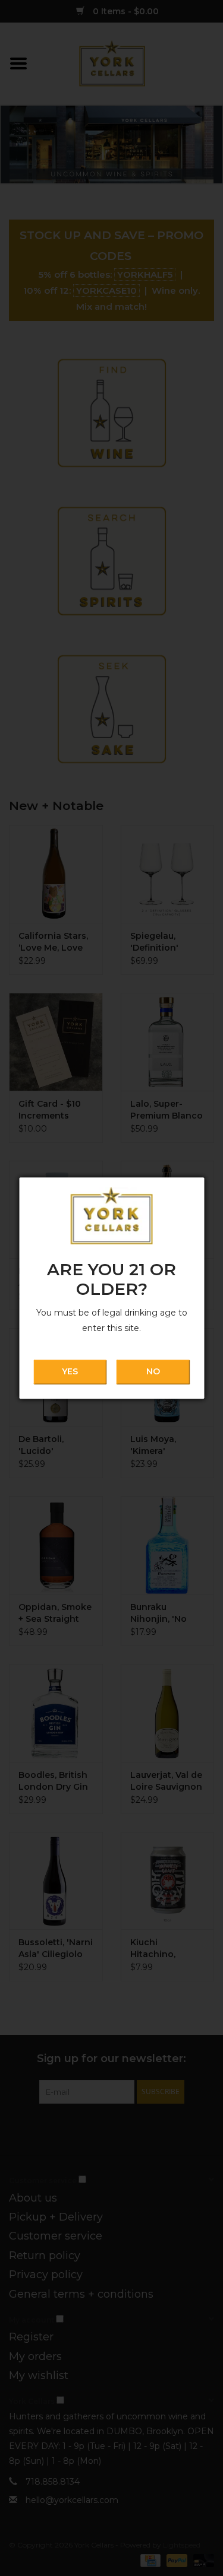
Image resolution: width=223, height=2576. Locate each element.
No (153, 1372)
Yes (70, 1372)
